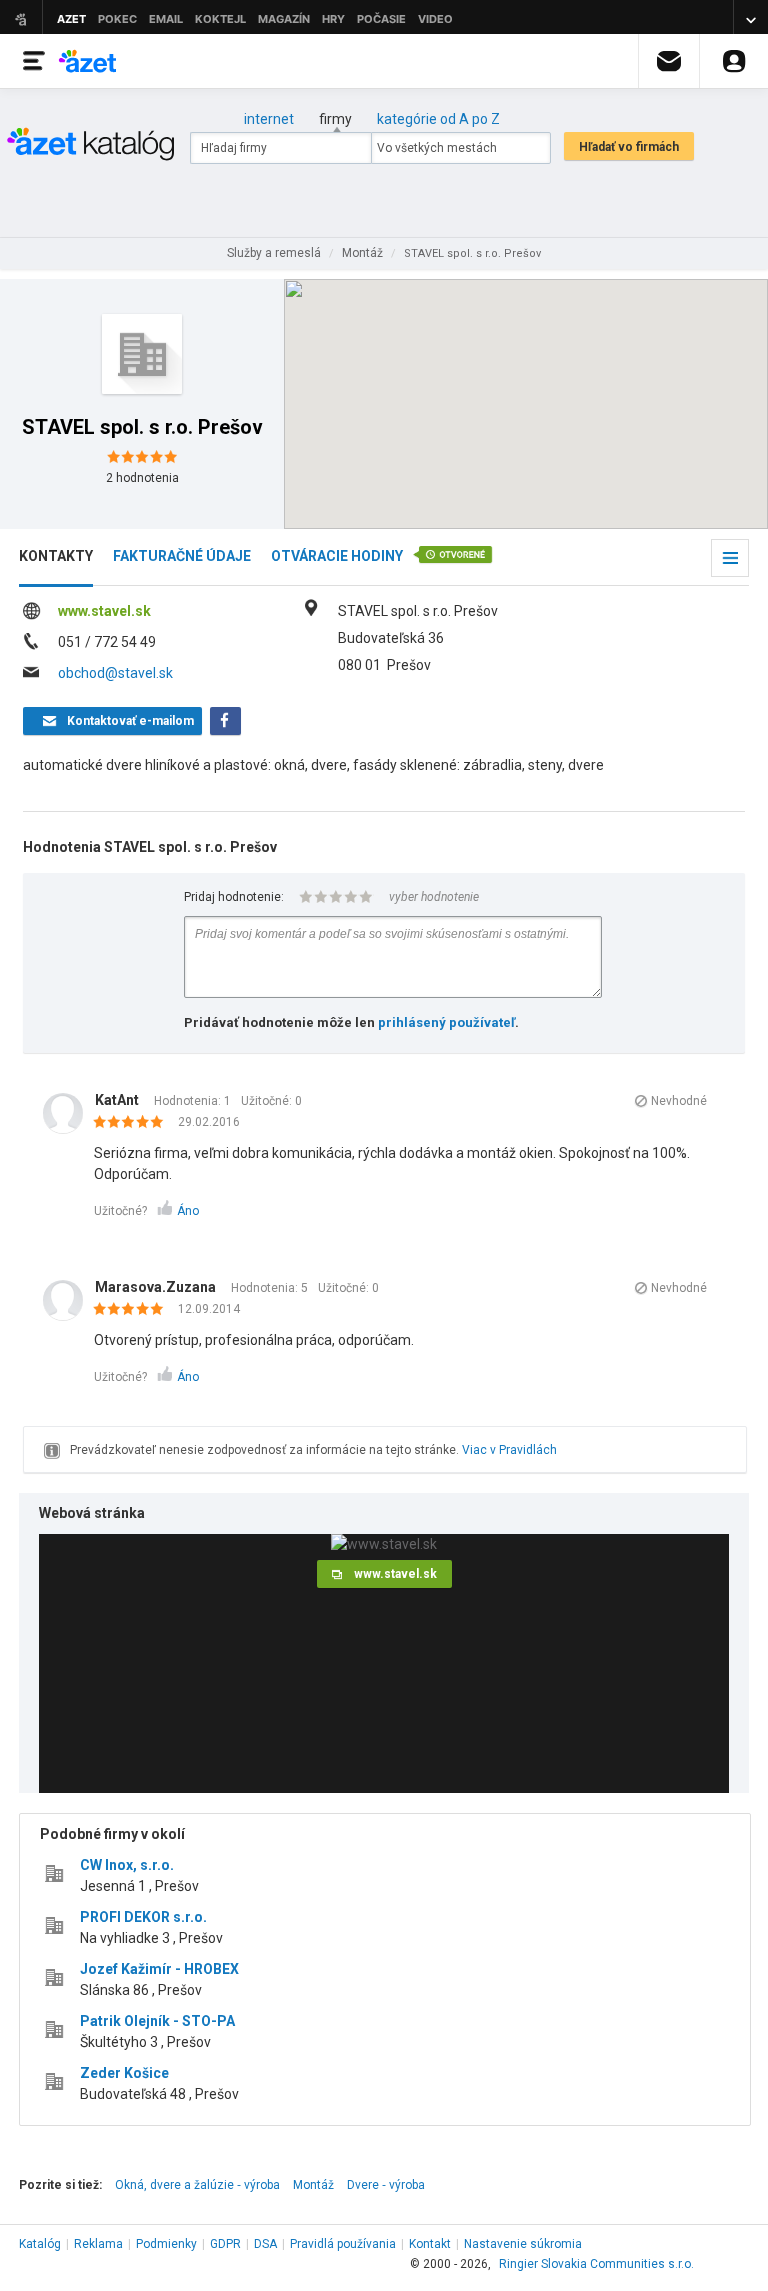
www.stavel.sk (104, 611)
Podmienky (166, 2244)
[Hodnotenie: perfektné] (133, 1123)
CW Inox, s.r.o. (127, 1865)
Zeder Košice (124, 2073)
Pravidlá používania (343, 2244)
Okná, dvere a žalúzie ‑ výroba (197, 2185)
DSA (265, 2244)
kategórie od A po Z (438, 119)
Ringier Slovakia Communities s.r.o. (596, 2264)
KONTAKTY (56, 556)
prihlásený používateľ (446, 1022)
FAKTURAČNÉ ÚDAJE (182, 556)
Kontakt (430, 2244)
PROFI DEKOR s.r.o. (143, 1917)
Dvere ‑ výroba (386, 2185)
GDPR (225, 2244)
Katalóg (40, 2244)
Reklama (98, 2244)
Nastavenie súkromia (523, 2244)
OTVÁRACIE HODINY (337, 556)
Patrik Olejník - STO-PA (157, 2021)
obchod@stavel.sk (115, 673)
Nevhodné (679, 1101)
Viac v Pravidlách (509, 1450)
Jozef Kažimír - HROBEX (159, 1969)
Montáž (313, 2185)
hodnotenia (142, 478)
